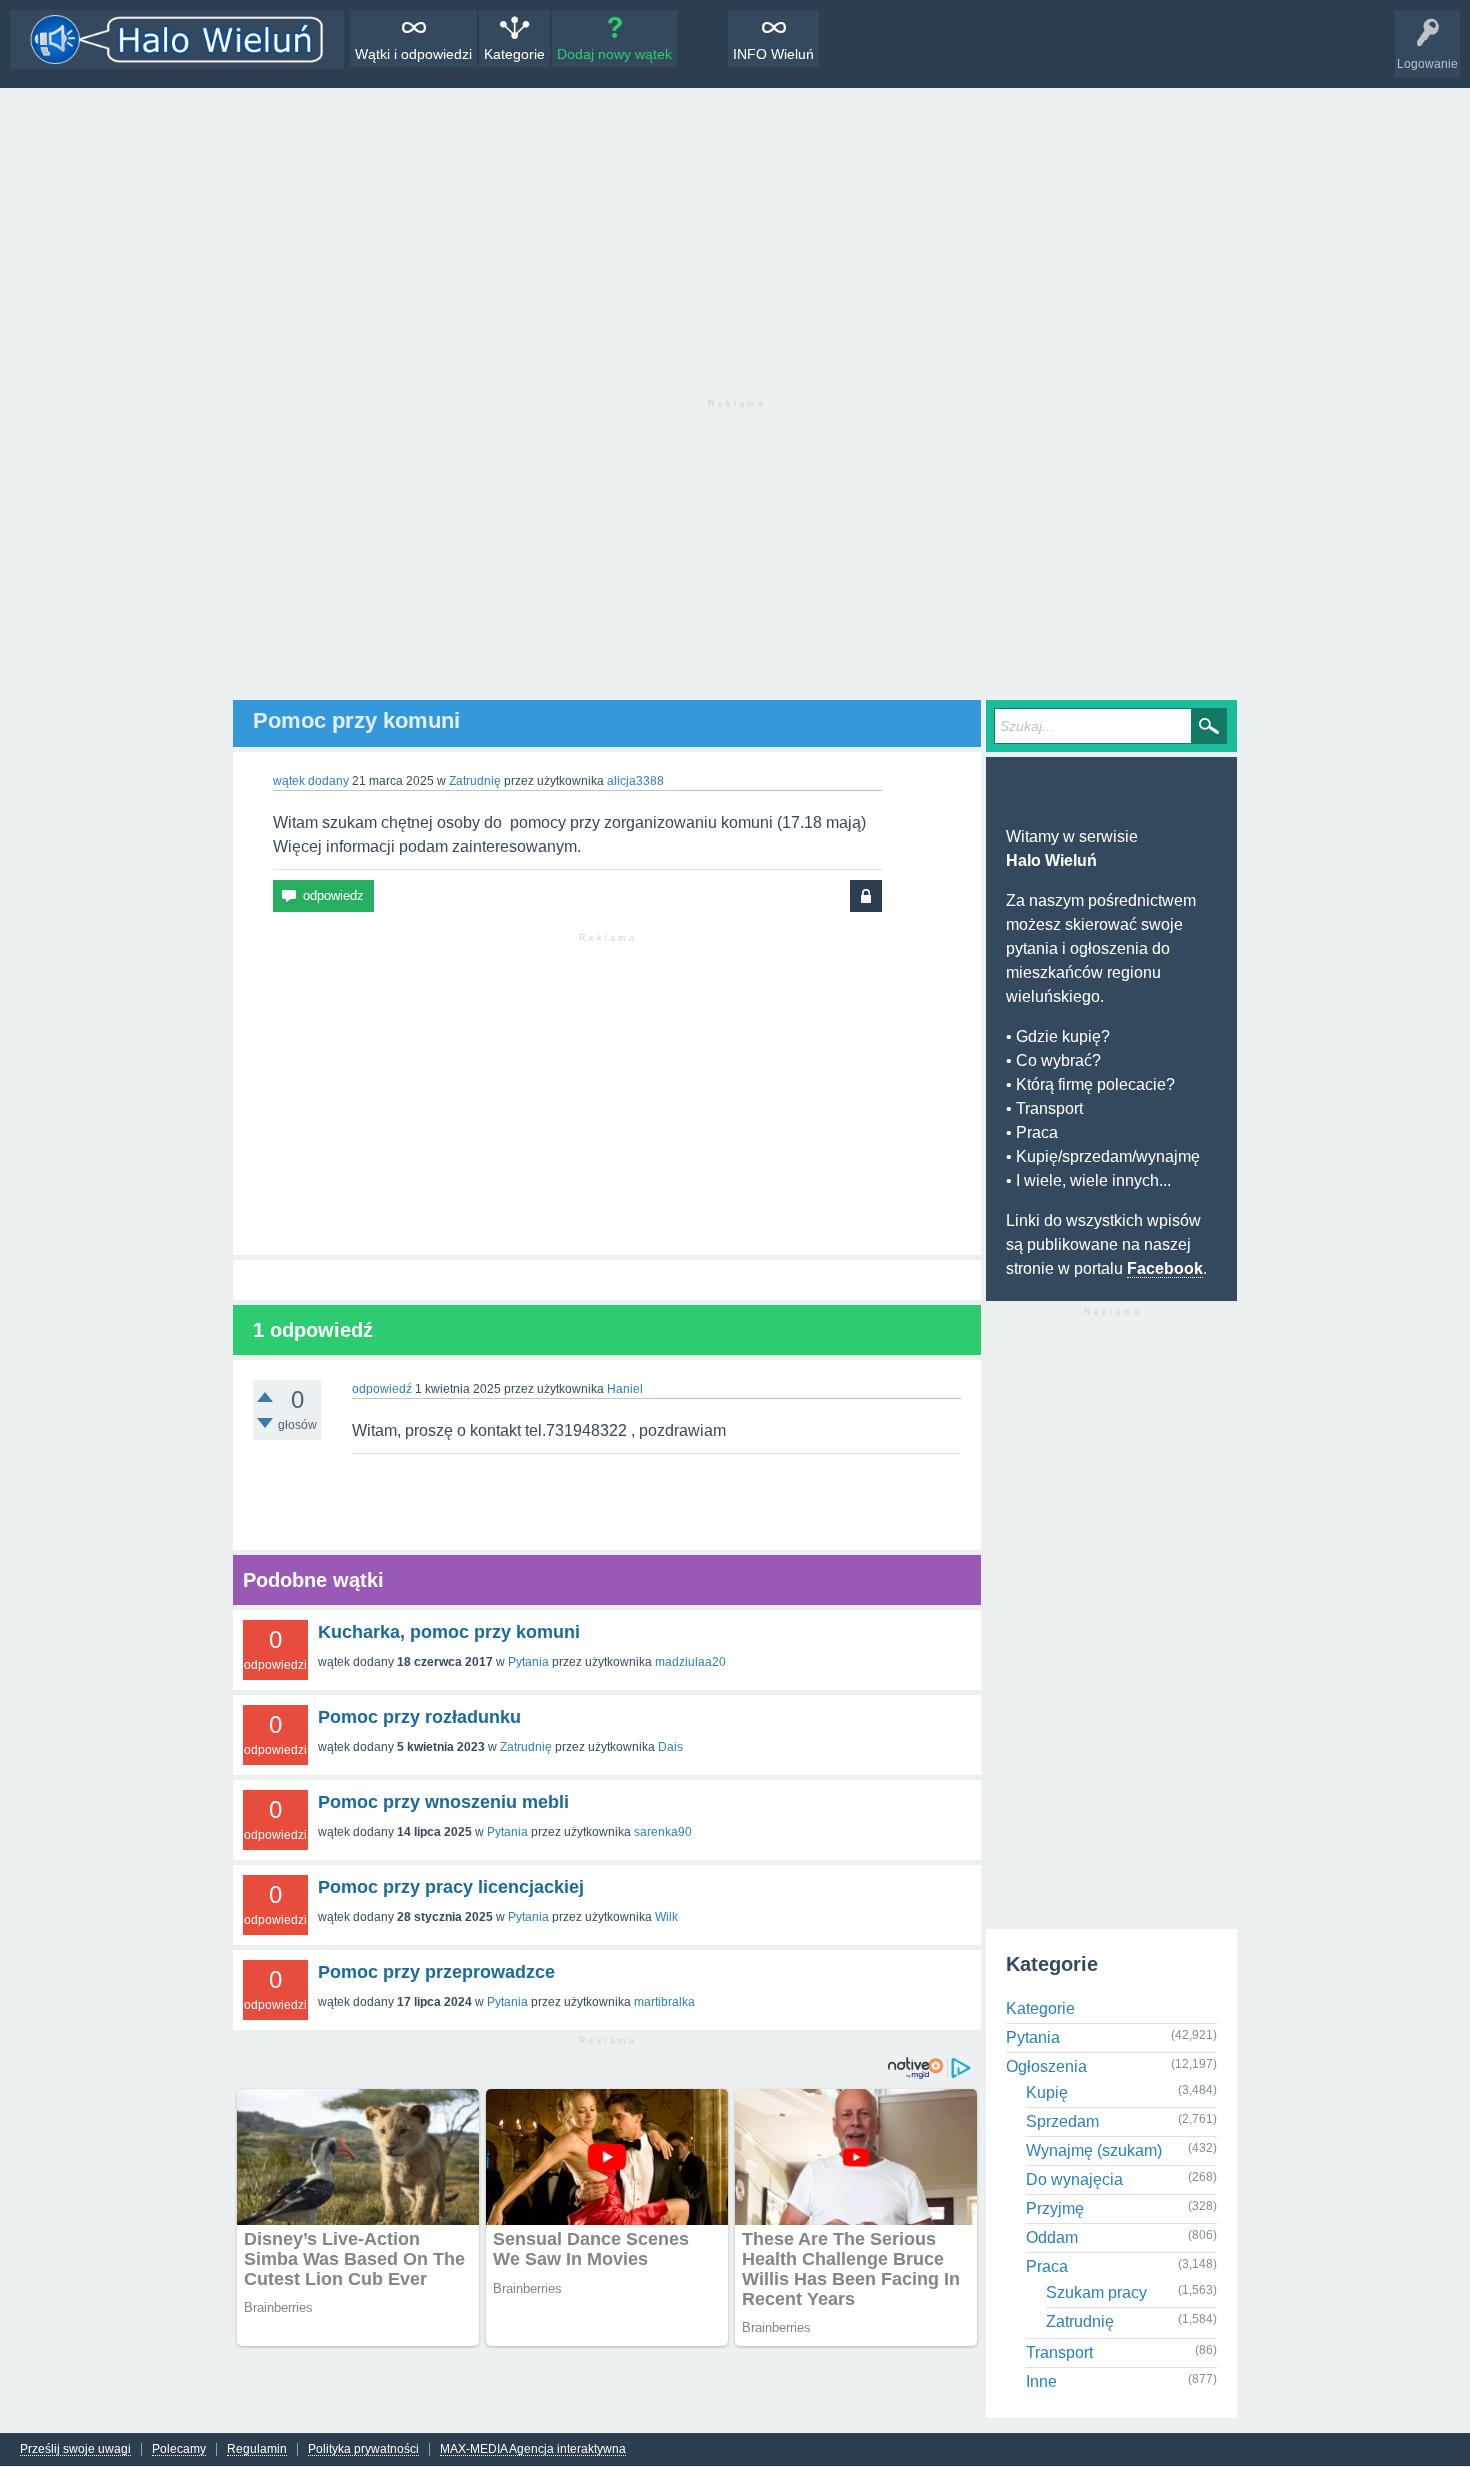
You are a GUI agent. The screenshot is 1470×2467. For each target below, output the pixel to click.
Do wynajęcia (1074, 2179)
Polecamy (179, 2449)
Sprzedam (1062, 2121)
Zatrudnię (475, 781)
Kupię (1047, 2092)
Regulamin (257, 2449)
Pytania (528, 1662)
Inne (1041, 2381)
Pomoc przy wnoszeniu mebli (443, 1802)
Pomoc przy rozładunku (419, 1717)
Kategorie (514, 54)
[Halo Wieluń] (177, 39)
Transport (1059, 2352)
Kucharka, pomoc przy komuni (449, 1632)
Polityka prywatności (363, 2449)
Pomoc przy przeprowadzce (436, 1972)
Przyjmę (1055, 2208)
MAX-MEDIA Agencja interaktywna (533, 2449)
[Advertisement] (735, 238)
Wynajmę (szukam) (1094, 2150)
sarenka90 (663, 1832)
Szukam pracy (1096, 2292)
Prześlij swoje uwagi (75, 2449)
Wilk (666, 1917)
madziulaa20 (690, 1662)
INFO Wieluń (773, 54)
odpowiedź (382, 1389)
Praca (1047, 2266)
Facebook (1165, 1268)
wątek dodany (311, 781)
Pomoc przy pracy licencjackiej (451, 1887)
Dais (670, 1747)
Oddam (1052, 2237)
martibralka (664, 2002)
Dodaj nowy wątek (614, 54)
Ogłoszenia (1046, 2066)
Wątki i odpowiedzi (413, 54)
